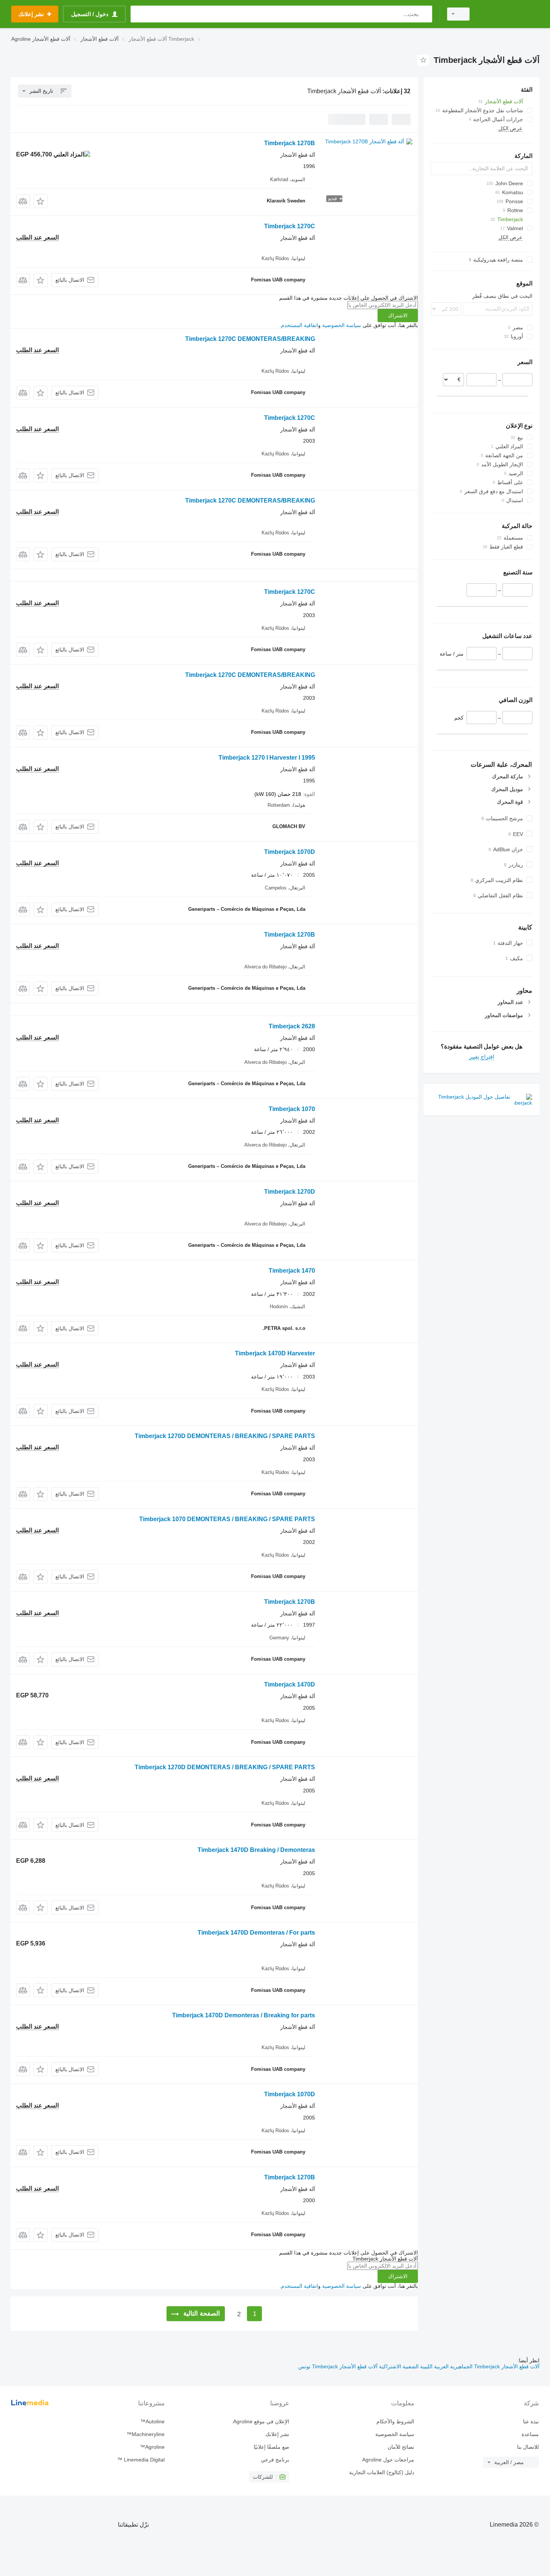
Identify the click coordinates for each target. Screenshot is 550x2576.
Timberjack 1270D (290, 1192)
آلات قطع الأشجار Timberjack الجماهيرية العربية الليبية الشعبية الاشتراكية (459, 2366)
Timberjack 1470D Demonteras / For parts (256, 1933)
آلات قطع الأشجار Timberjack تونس (338, 2366)
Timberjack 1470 (292, 1271)
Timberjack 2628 (292, 1026)
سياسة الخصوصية (342, 325)
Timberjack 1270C (290, 226)
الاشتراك (398, 315)
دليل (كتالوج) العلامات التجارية (381, 2472)
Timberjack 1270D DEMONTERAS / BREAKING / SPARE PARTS (225, 1436)
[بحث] (425, 14)
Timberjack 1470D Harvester (275, 1353)
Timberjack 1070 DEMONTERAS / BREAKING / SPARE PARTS (227, 1519)
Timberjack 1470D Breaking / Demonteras (256, 1850)
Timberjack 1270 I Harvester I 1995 (267, 758)
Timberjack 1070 (292, 1109)
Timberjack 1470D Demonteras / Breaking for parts (244, 2015)
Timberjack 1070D (290, 852)
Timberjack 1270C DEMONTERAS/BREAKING (250, 339)
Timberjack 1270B (290, 143)
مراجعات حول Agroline (388, 2460)
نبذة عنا (531, 2421)
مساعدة (530, 2434)
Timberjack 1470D (290, 1684)
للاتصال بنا (528, 2447)
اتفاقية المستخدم (300, 325)
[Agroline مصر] (509, 14)
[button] (41, 201)
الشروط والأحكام (395, 2421)
